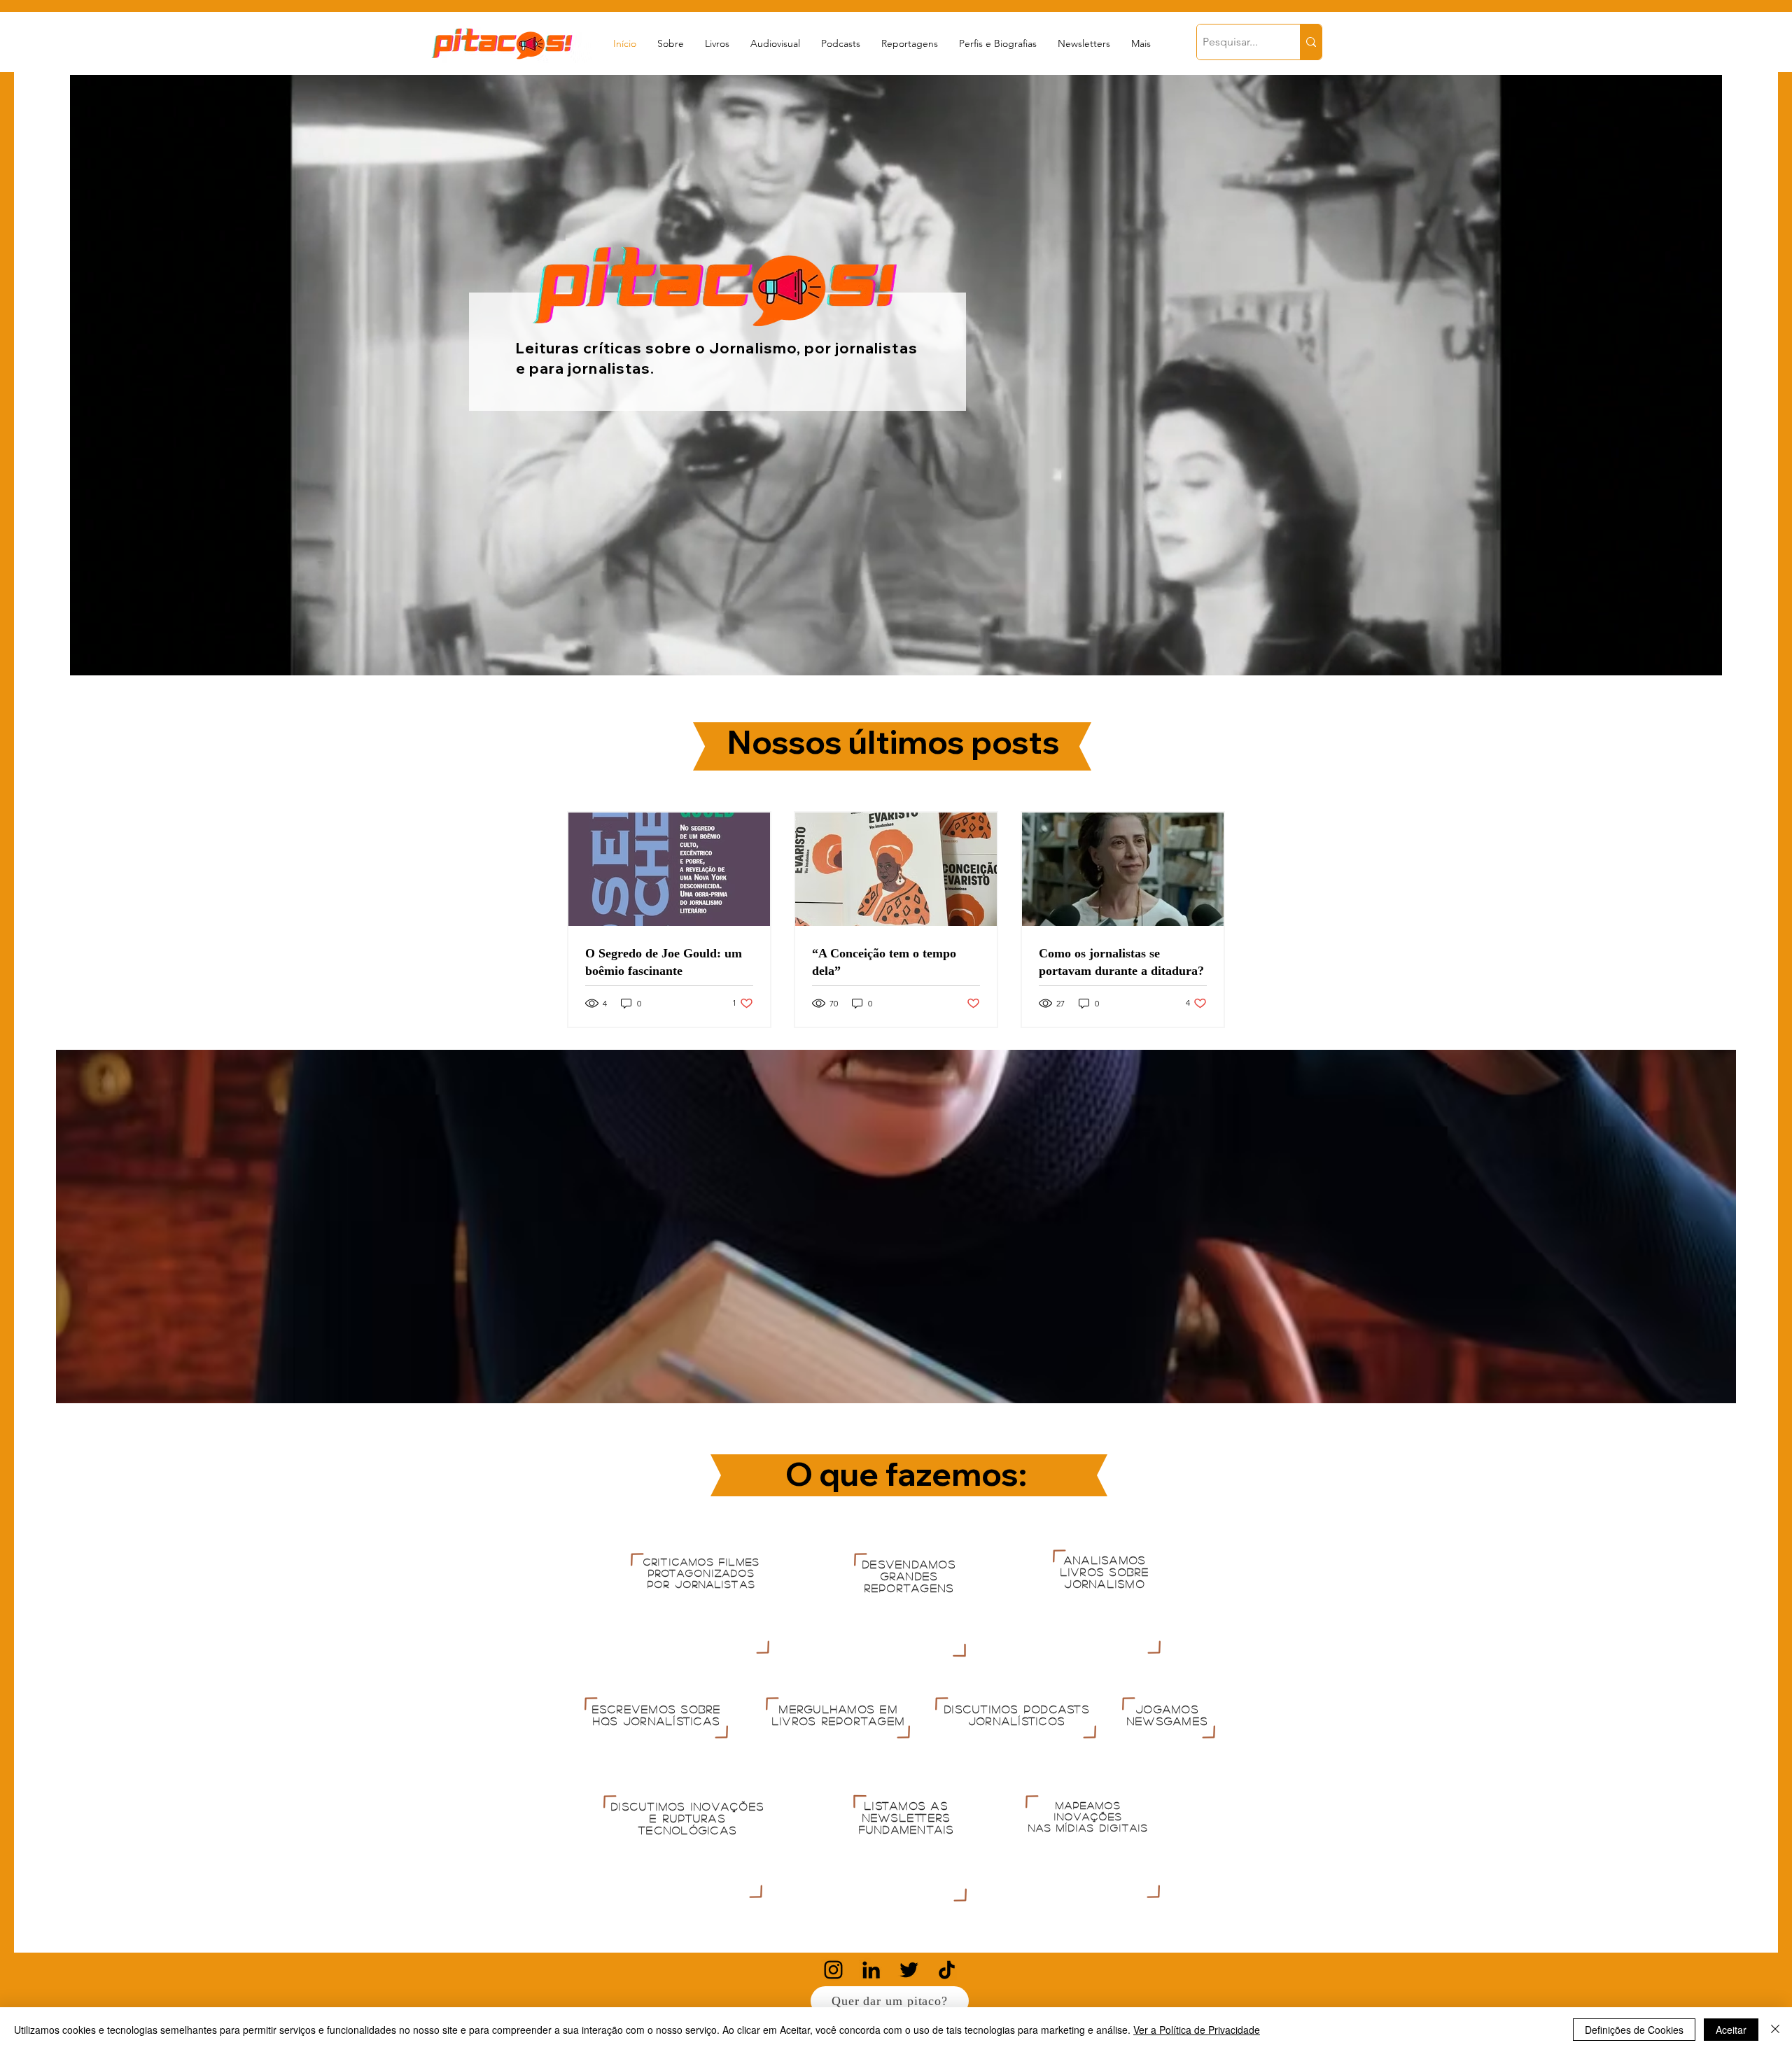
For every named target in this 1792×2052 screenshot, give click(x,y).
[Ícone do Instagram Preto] (833, 1970)
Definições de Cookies (1634, 2030)
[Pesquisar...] (1311, 42)
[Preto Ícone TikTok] (947, 1970)
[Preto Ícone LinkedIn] (871, 1970)
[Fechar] (1775, 2030)
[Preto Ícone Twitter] (909, 1970)
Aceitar (1731, 2030)
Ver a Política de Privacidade (1197, 2030)
